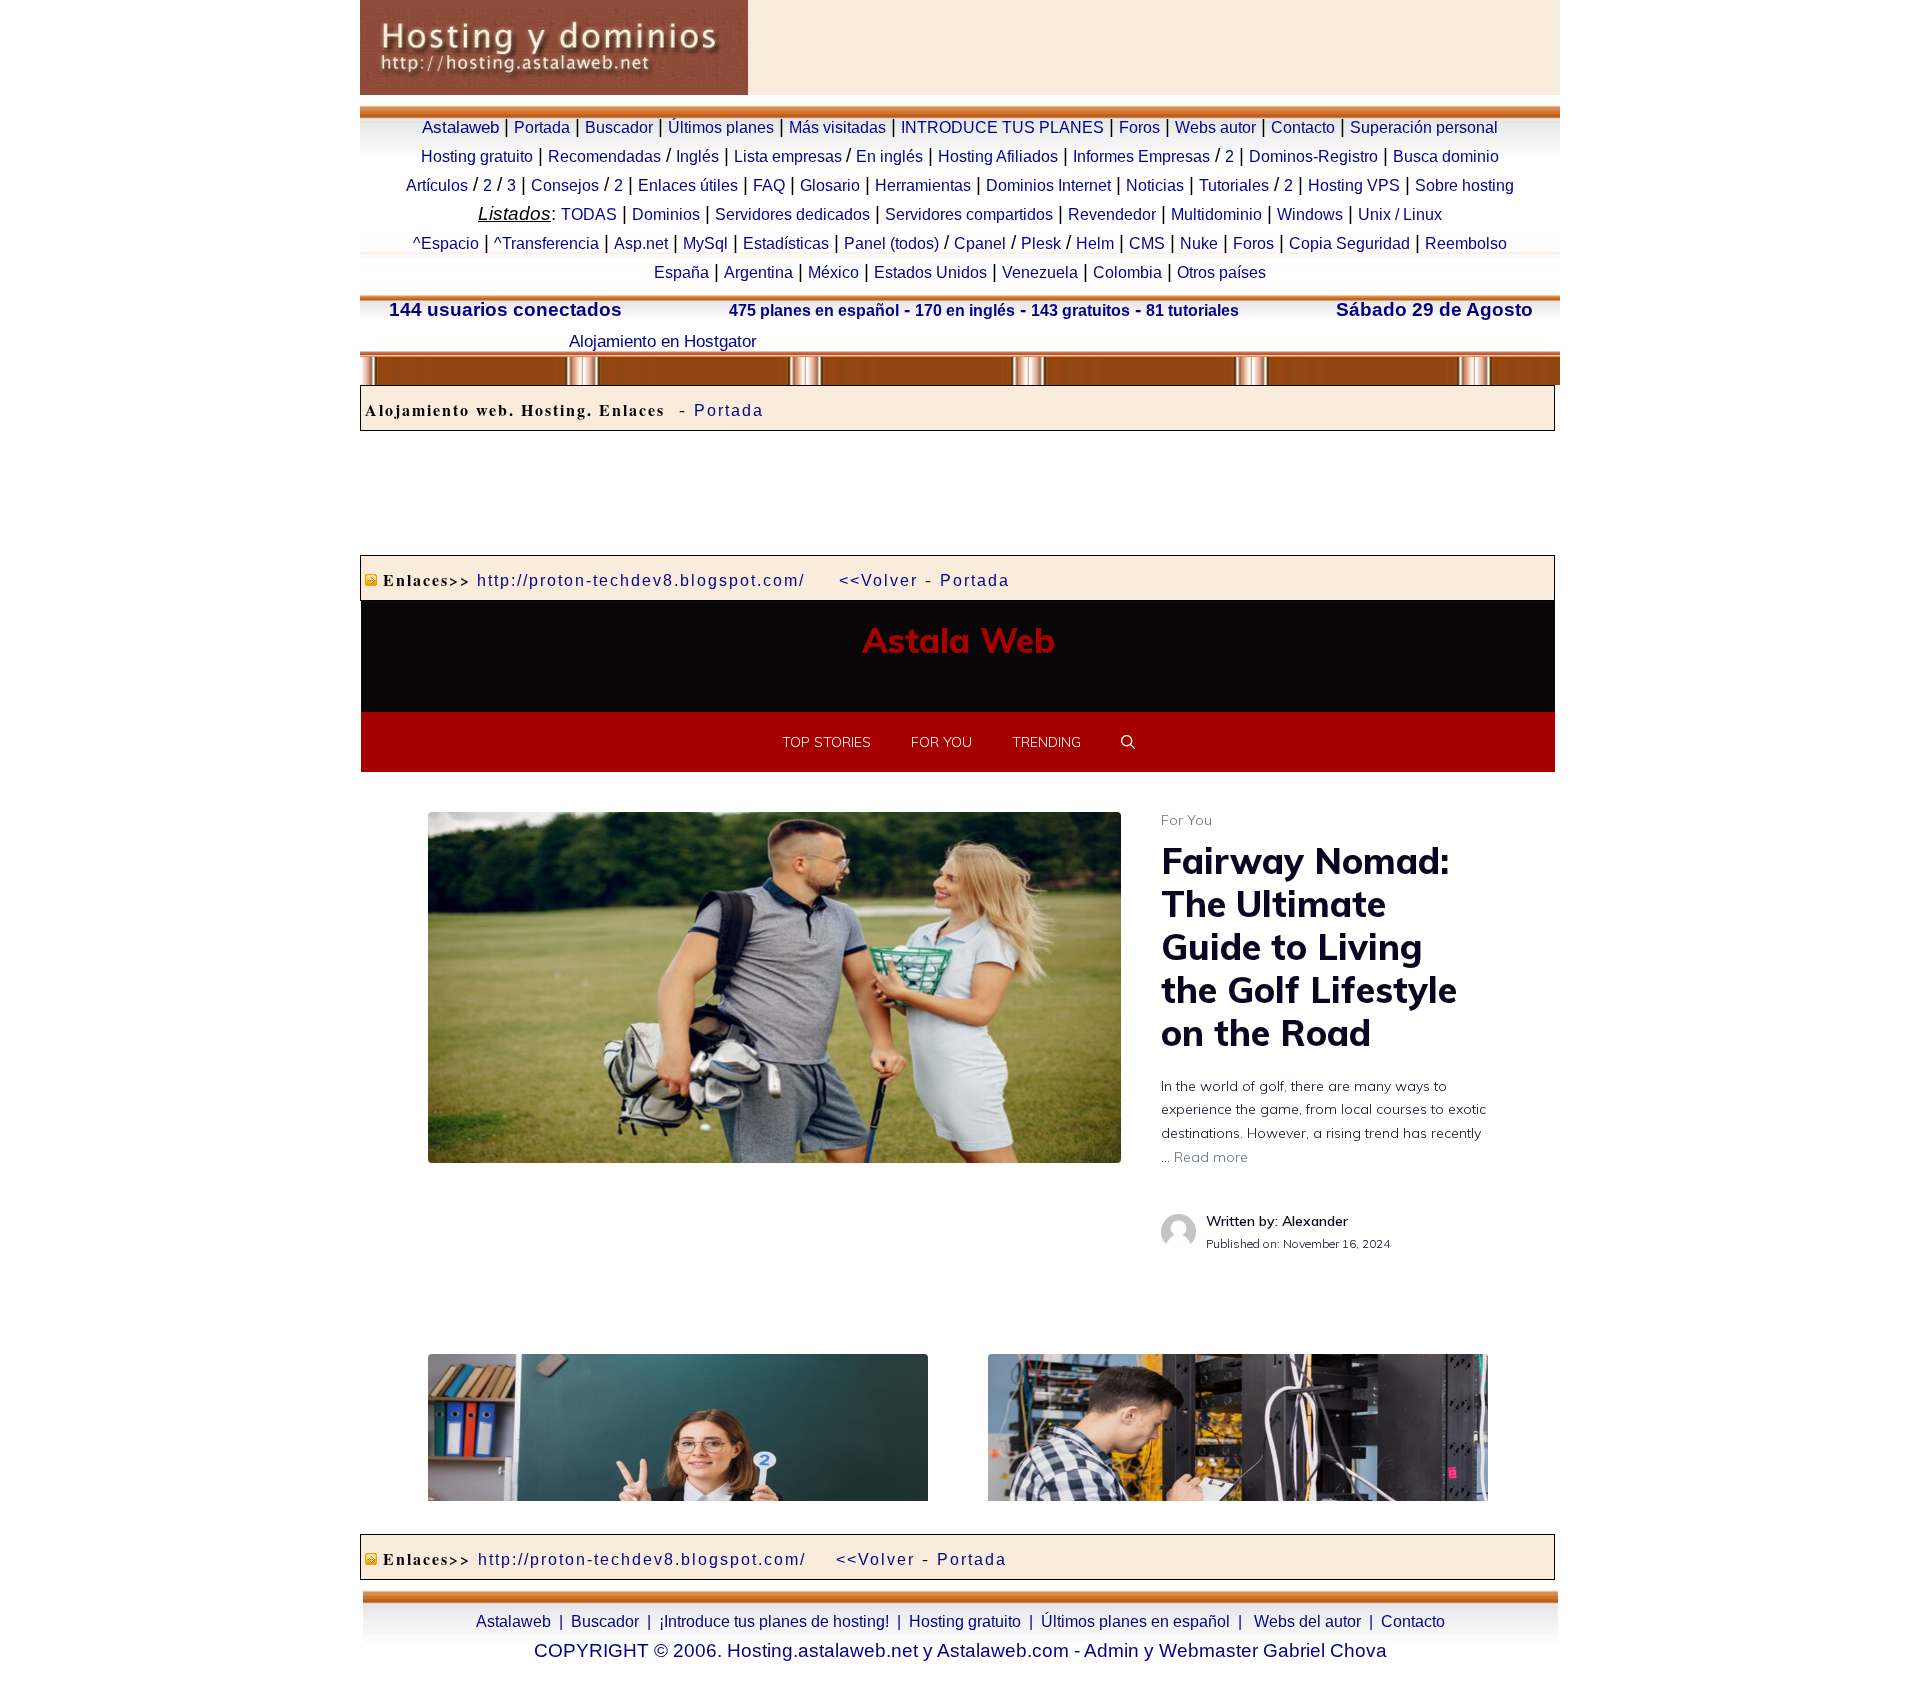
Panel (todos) (891, 243)
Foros (1139, 127)
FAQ (769, 185)
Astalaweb (460, 127)
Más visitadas (837, 127)
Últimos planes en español (1135, 1621)
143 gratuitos (1080, 310)
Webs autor (1215, 127)
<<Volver (878, 580)
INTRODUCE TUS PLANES (1002, 127)
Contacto (1303, 127)
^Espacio (446, 243)
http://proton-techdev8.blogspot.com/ (641, 580)
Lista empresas (790, 156)
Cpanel (980, 243)
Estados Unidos (930, 272)
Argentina (758, 272)
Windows (1310, 214)
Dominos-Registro (1313, 156)
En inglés (889, 156)
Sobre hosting (1464, 185)
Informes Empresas (1141, 156)
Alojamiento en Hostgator (663, 341)
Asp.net (641, 243)
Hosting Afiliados (998, 156)
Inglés (697, 156)
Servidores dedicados (792, 214)
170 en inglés (965, 310)
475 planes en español (814, 310)
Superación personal (1424, 127)
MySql (705, 243)
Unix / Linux (1400, 214)
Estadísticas (786, 243)
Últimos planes (721, 127)
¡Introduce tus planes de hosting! (774, 1621)
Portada (542, 127)
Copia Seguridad (1349, 243)
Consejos (565, 185)
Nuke (1199, 243)
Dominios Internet (1048, 185)
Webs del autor (1307, 1621)
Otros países (1221, 272)
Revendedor (1112, 214)
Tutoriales (1234, 185)
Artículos (437, 185)
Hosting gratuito (477, 156)
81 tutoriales (1192, 310)
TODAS (589, 214)
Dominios (666, 214)
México (833, 272)
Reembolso (1466, 243)
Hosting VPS (1354, 185)
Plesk (1041, 243)
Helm (1095, 243)
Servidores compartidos (969, 214)
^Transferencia (546, 243)
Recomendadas (604, 156)
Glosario (830, 185)
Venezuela (1040, 272)
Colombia (1127, 272)
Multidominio (1216, 214)
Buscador (619, 127)
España (681, 272)
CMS (1147, 243)
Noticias (1155, 185)
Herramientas (923, 185)
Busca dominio (1446, 156)
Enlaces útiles (688, 185)
